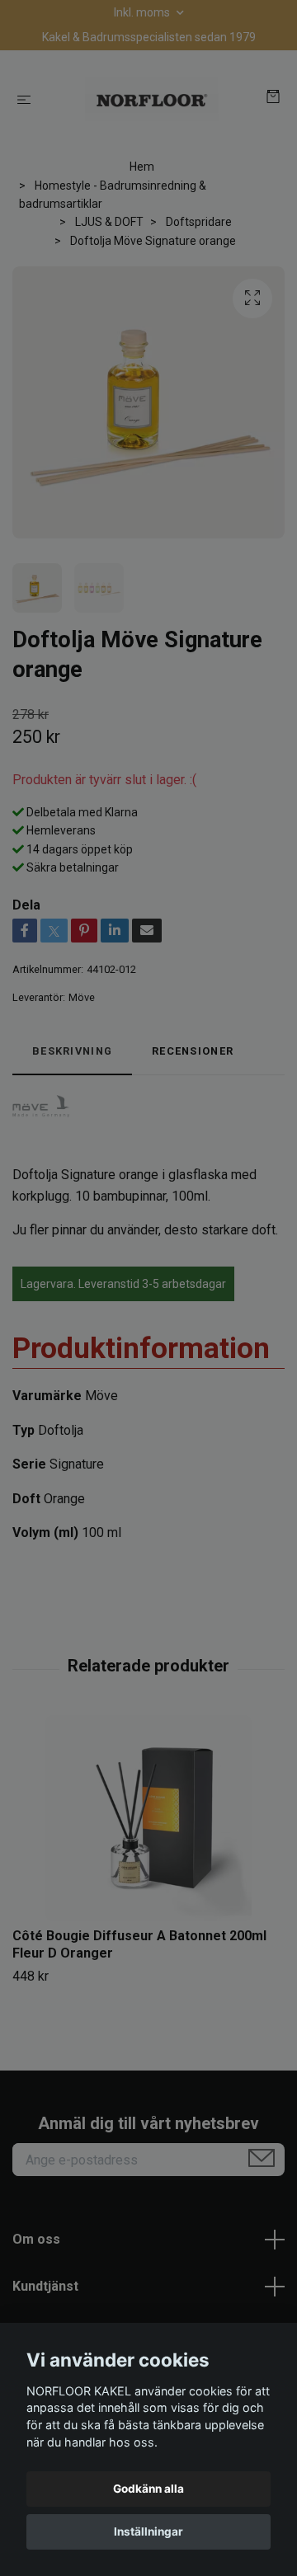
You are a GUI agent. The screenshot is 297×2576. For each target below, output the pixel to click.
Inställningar (148, 2531)
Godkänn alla (148, 2489)
